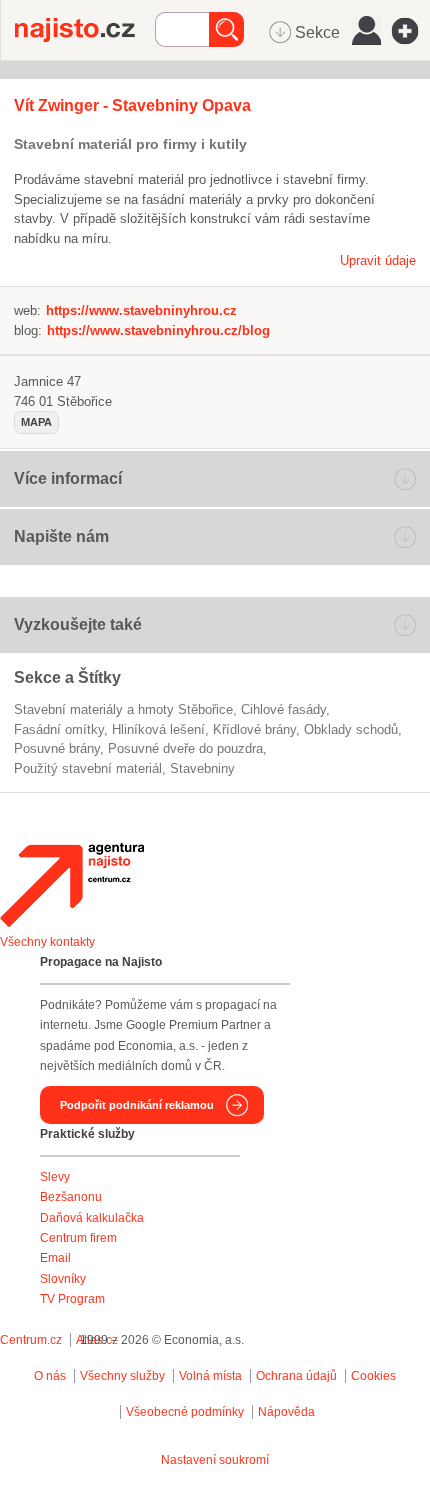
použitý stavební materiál (88, 768)
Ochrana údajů (296, 1376)
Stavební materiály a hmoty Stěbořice (123, 709)
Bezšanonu (71, 1197)
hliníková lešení (158, 729)
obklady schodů (351, 729)
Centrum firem (78, 1238)
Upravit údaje (378, 260)
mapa (36, 422)
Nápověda (286, 1412)
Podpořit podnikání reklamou (137, 1105)
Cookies (373, 1376)
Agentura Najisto (72, 885)
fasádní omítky (59, 729)
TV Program (72, 1299)
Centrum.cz (31, 1340)
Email (55, 1258)
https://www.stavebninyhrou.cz (141, 310)
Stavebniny (202, 768)
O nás (50, 1376)
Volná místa (210, 1376)
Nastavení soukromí (215, 1460)
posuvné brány (57, 748)
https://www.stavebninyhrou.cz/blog (158, 330)
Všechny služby (124, 1376)
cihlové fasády (283, 709)
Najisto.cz (85, 30)
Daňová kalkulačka (92, 1218)
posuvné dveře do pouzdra (185, 748)
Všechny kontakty (47, 942)
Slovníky (63, 1279)
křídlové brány (254, 729)
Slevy (55, 1177)
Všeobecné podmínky (185, 1412)
